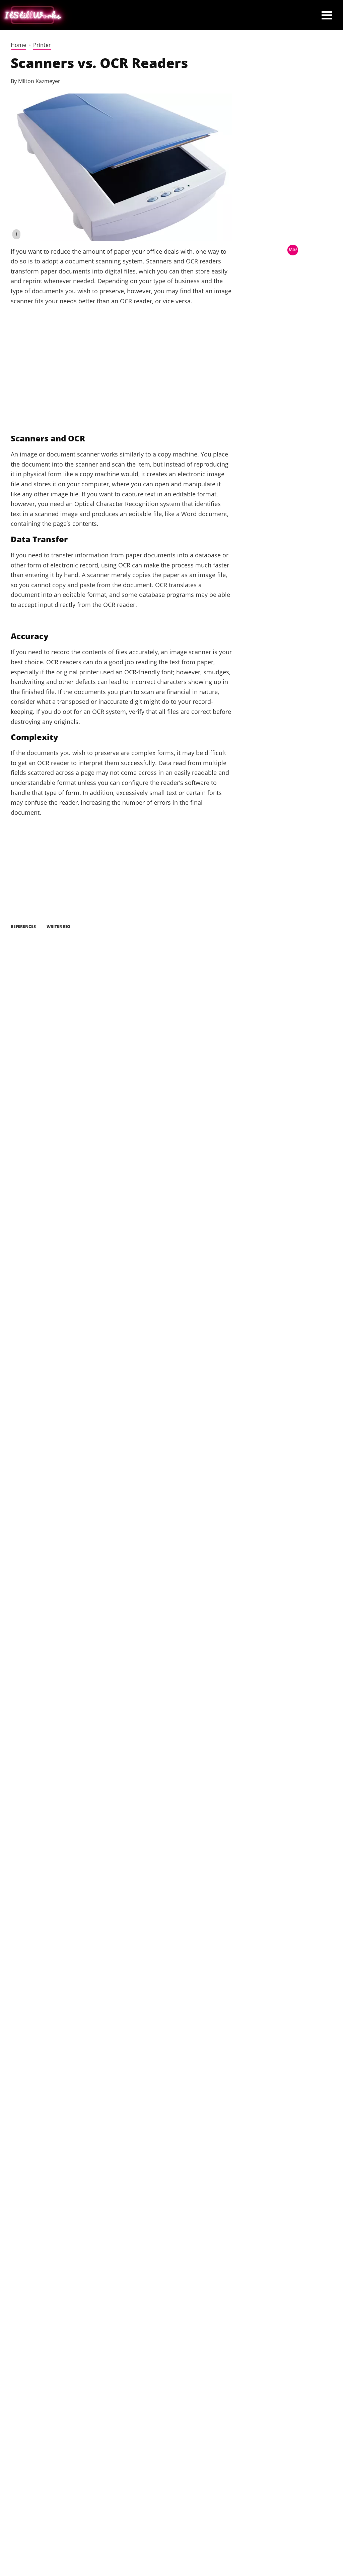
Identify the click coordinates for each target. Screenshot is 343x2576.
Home (18, 45)
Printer (42, 45)
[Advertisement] (121, 377)
